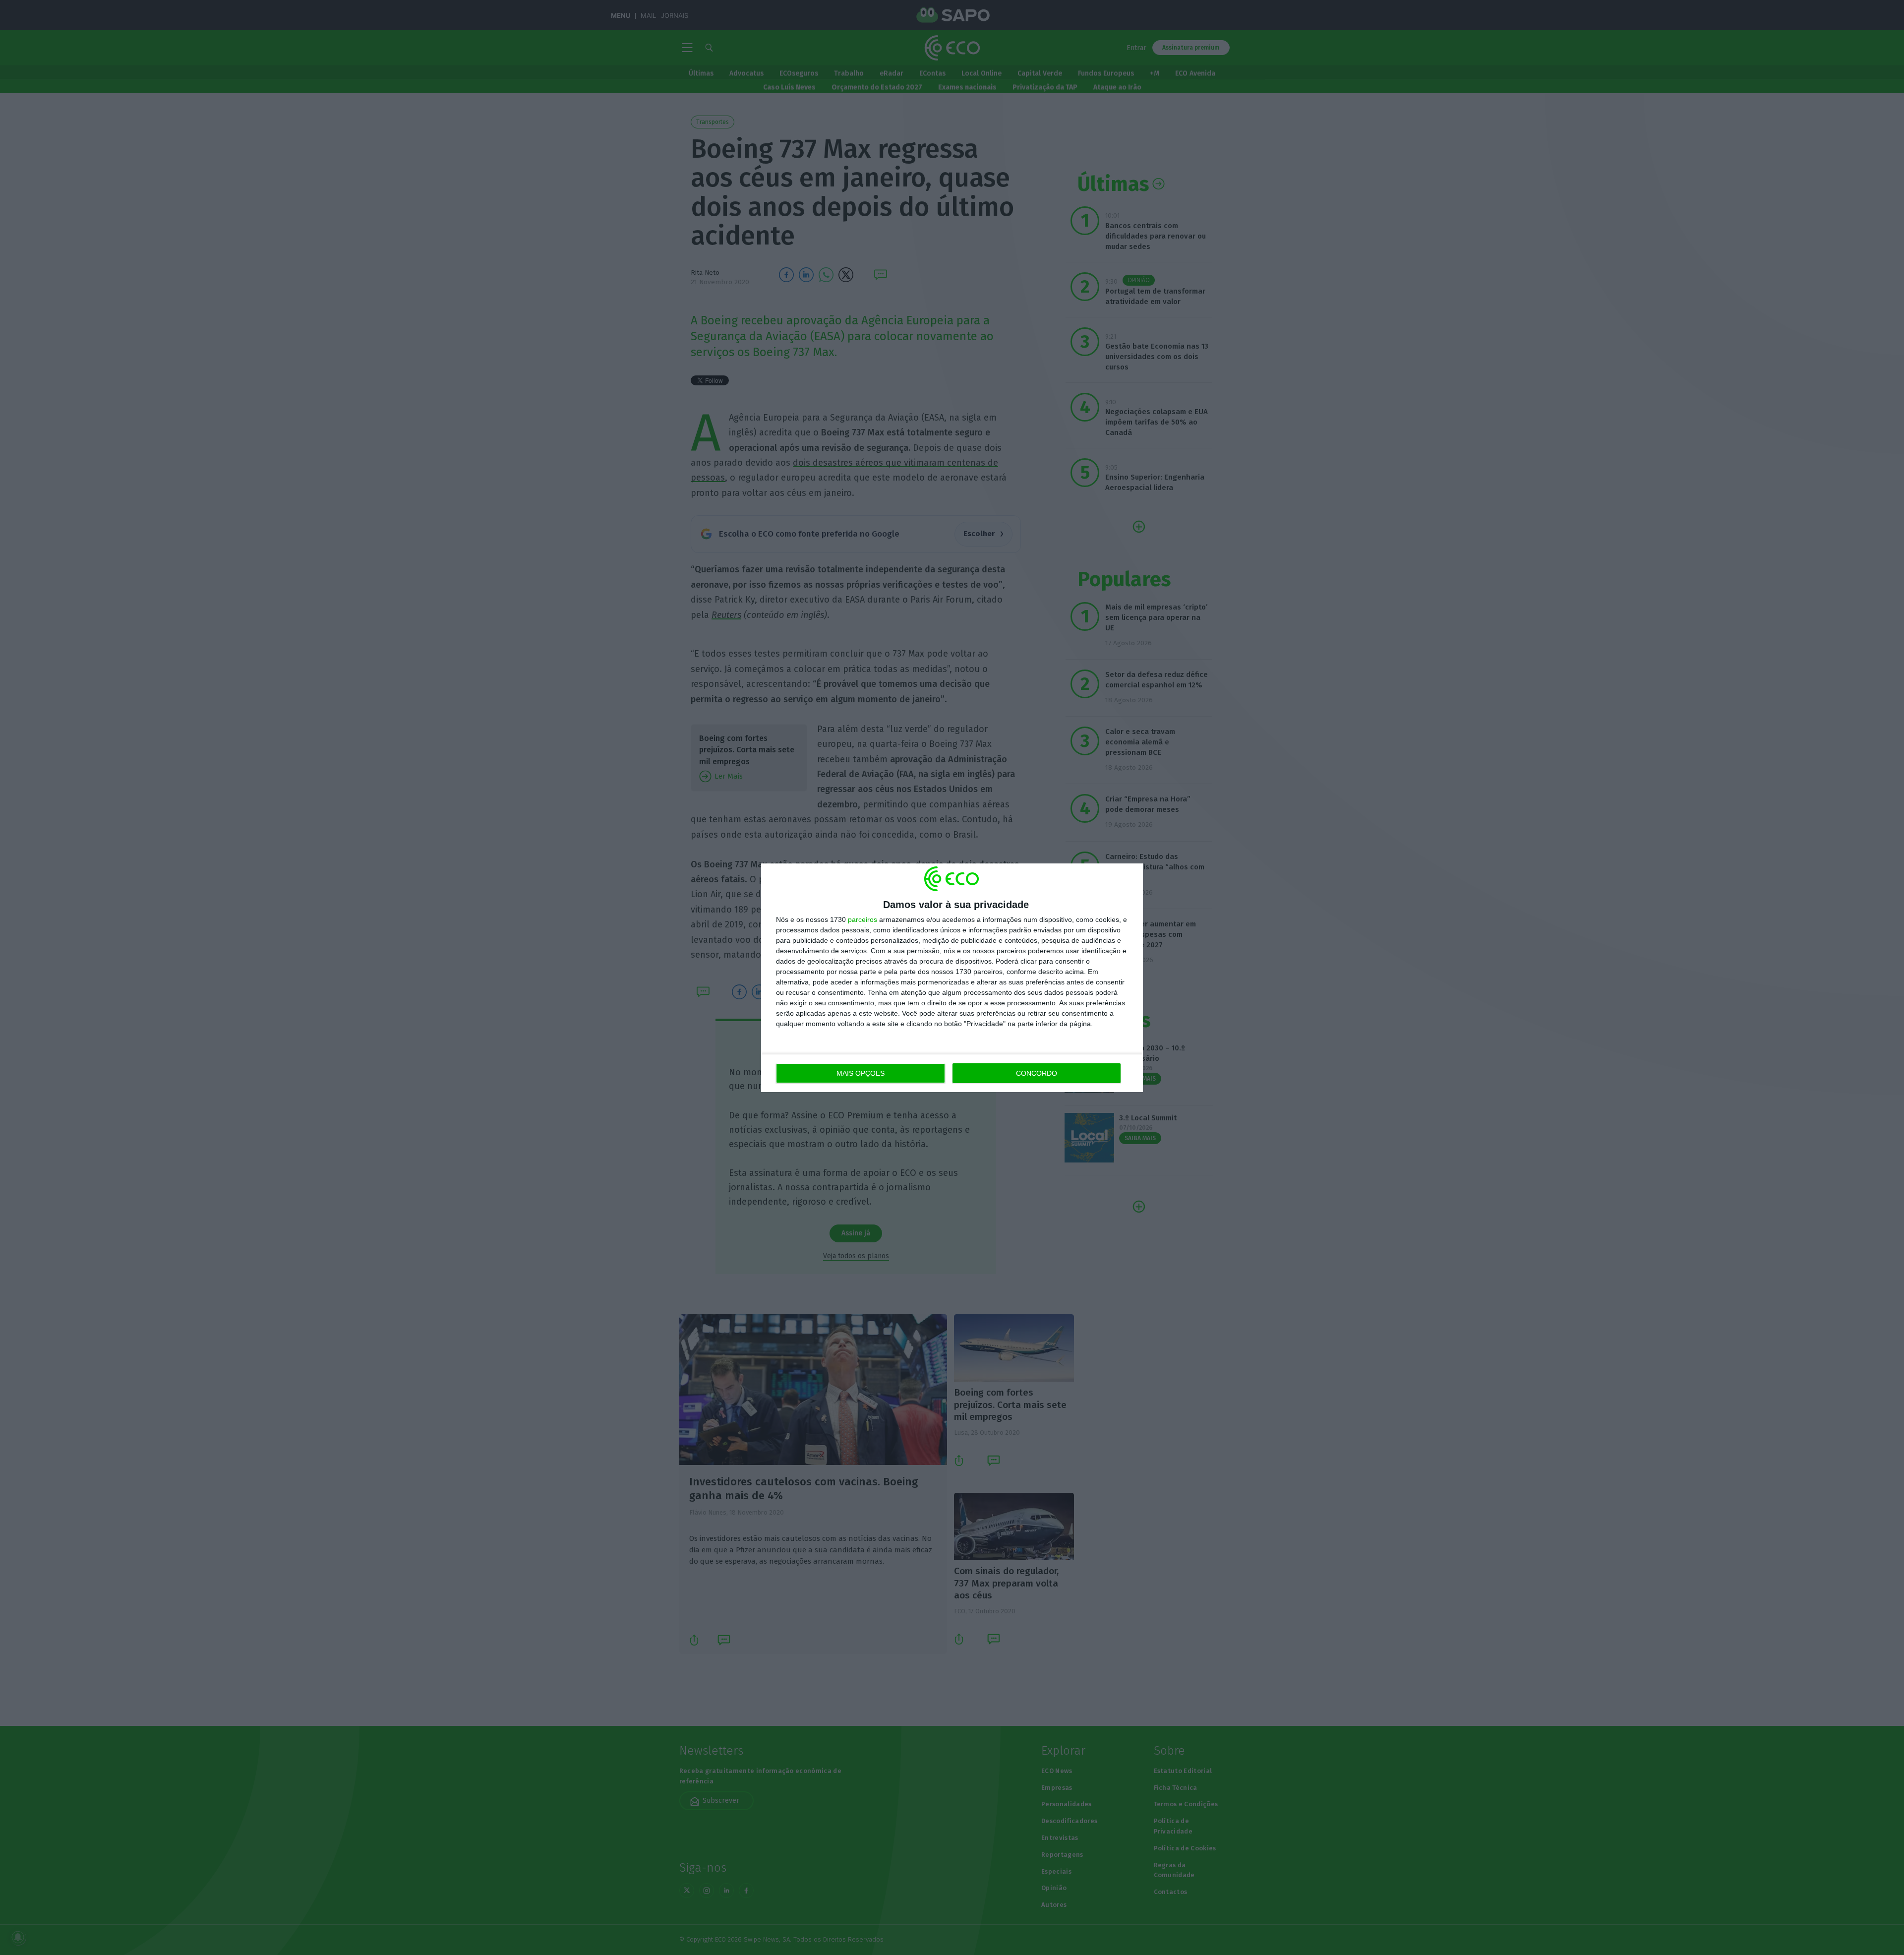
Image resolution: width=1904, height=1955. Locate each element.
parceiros (863, 919)
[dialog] (952, 978)
